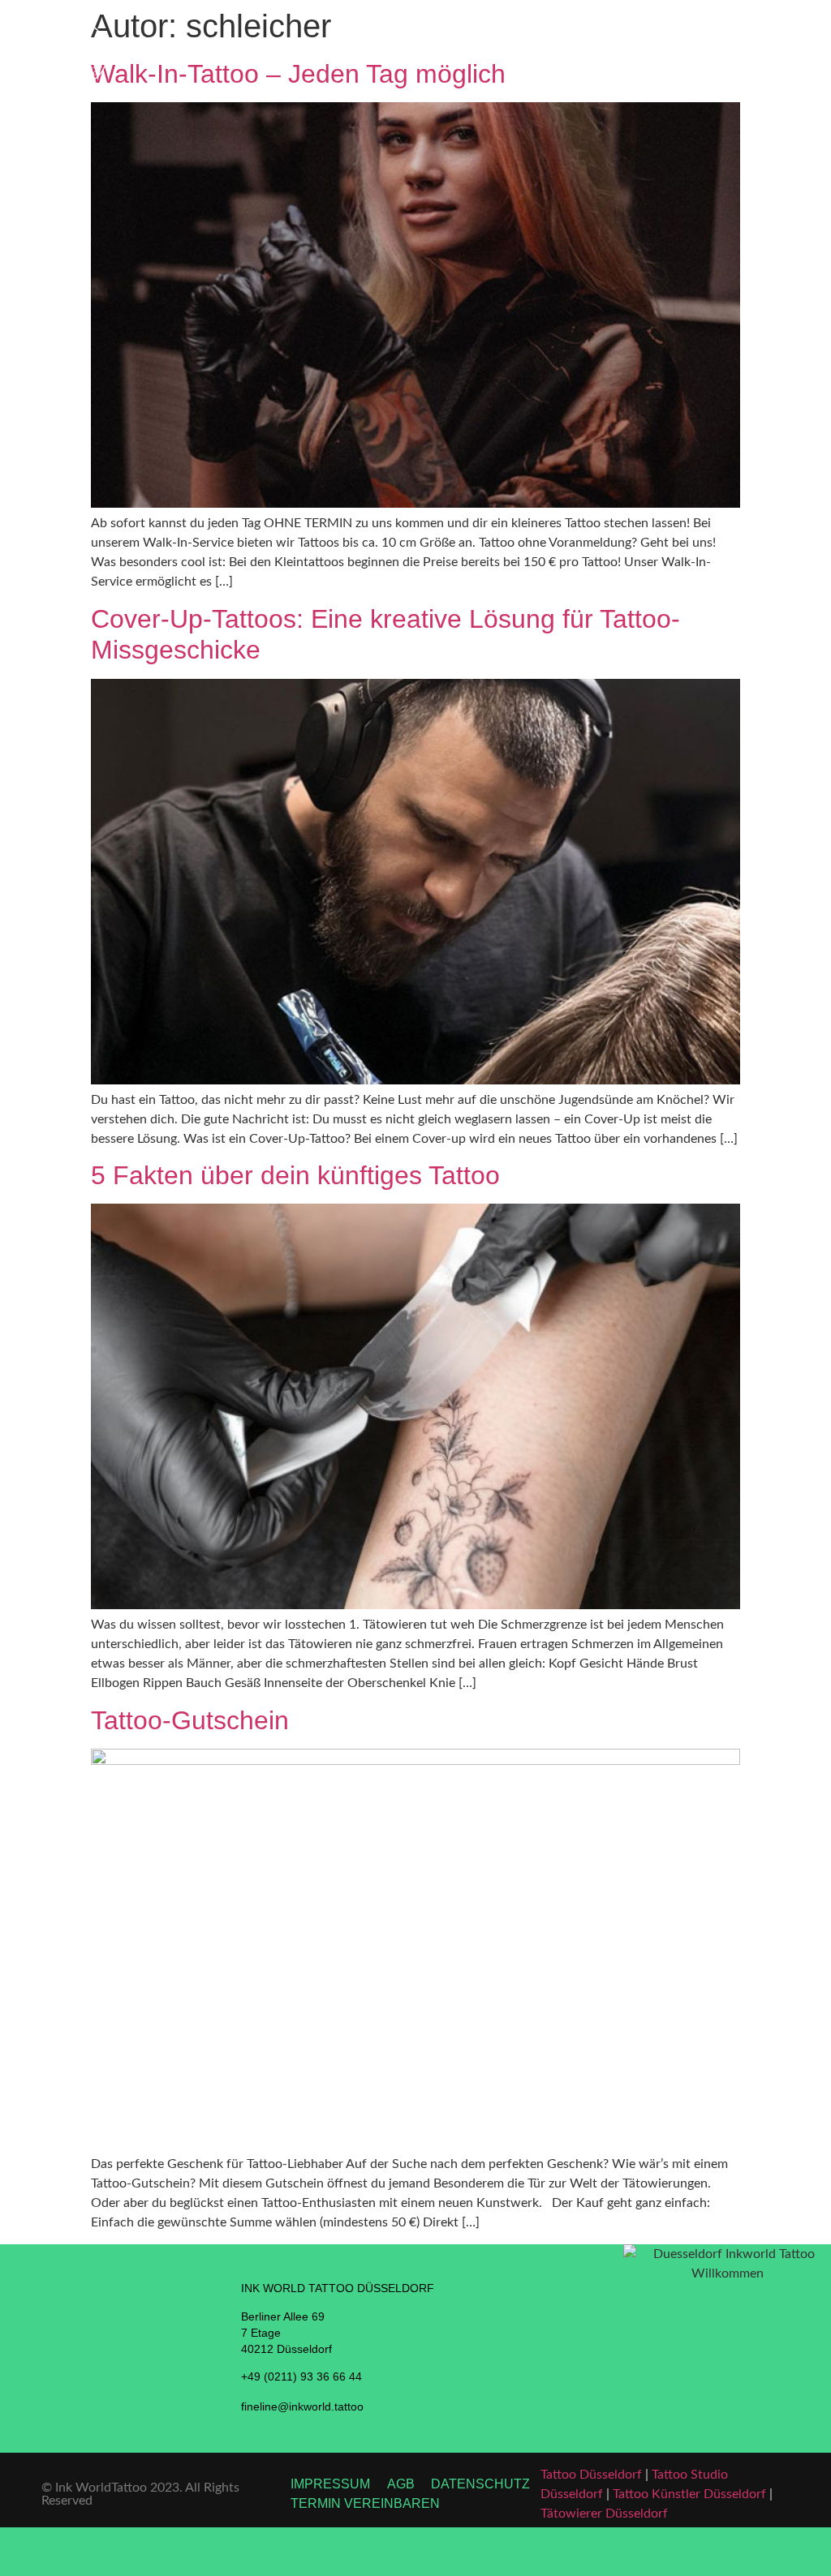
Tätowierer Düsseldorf (604, 2514)
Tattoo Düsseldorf (591, 2475)
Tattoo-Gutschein (190, 1720)
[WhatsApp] (312, 2552)
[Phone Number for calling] (104, 2552)
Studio (533, 53)
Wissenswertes (685, 53)
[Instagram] (519, 2552)
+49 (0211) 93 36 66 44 (301, 2376)
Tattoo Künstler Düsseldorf (689, 2494)
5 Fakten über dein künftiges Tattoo (295, 1175)
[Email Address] (727, 2552)
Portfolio (601, 53)
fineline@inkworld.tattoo (302, 2406)
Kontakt (765, 53)
